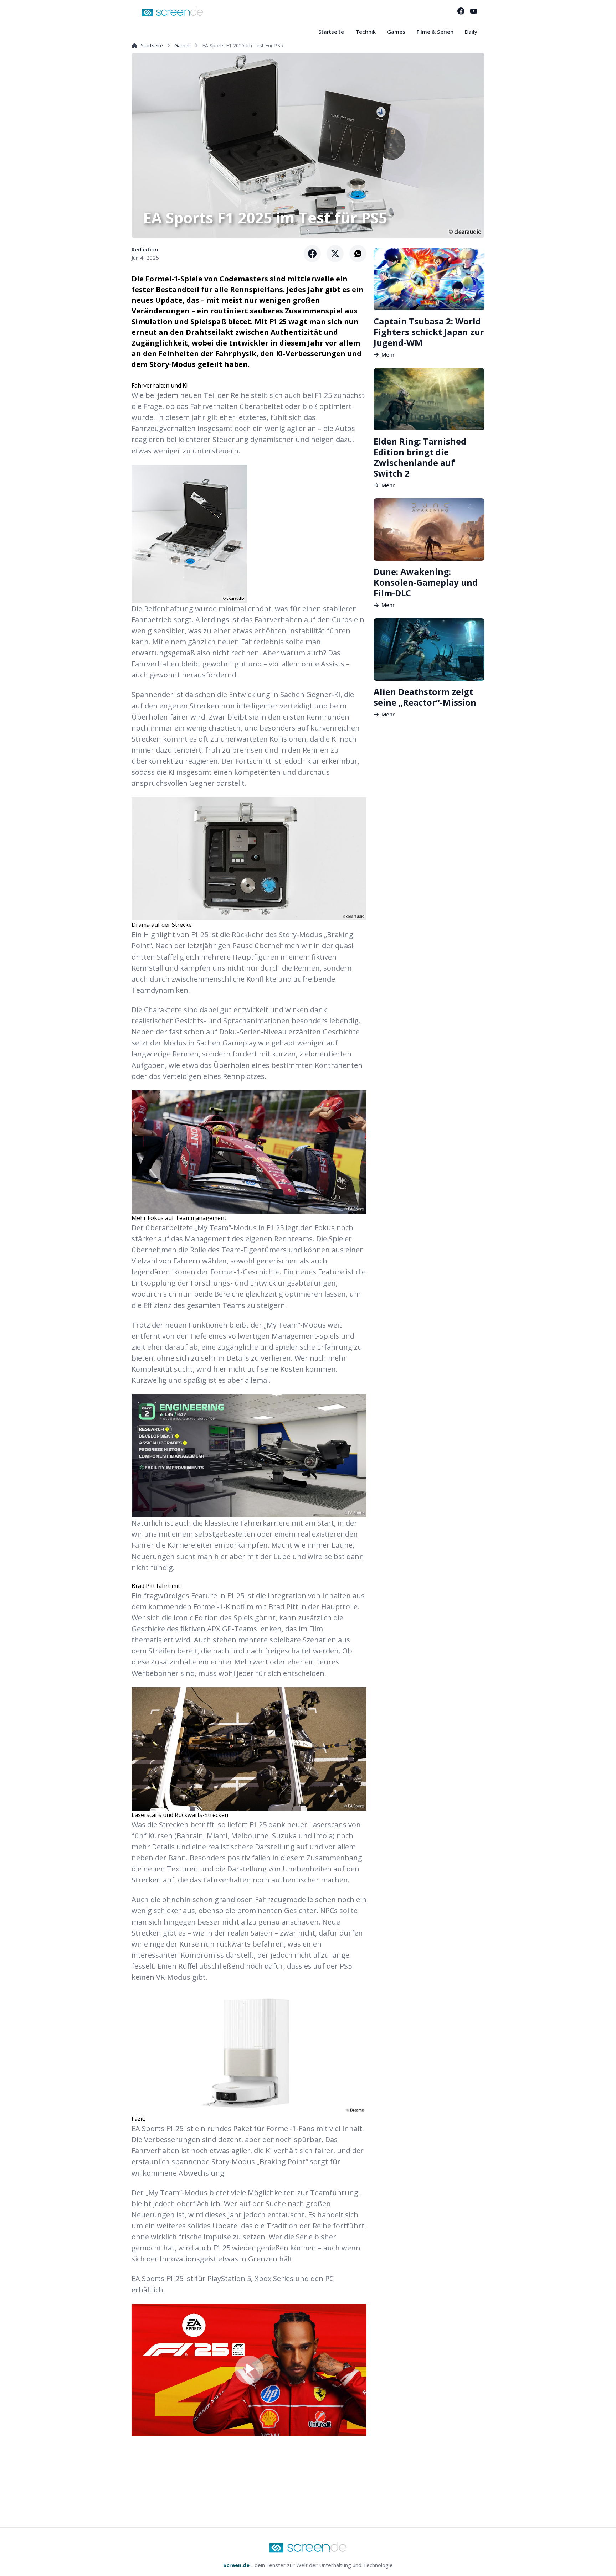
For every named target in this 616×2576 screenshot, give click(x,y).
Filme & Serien (435, 32)
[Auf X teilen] (335, 254)
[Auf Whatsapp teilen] (358, 254)
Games (396, 32)
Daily (471, 32)
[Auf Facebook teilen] (312, 254)
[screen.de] (173, 11)
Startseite (331, 32)
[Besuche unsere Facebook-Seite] (461, 11)
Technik (366, 32)
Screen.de (236, 2565)
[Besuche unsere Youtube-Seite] (474, 11)
